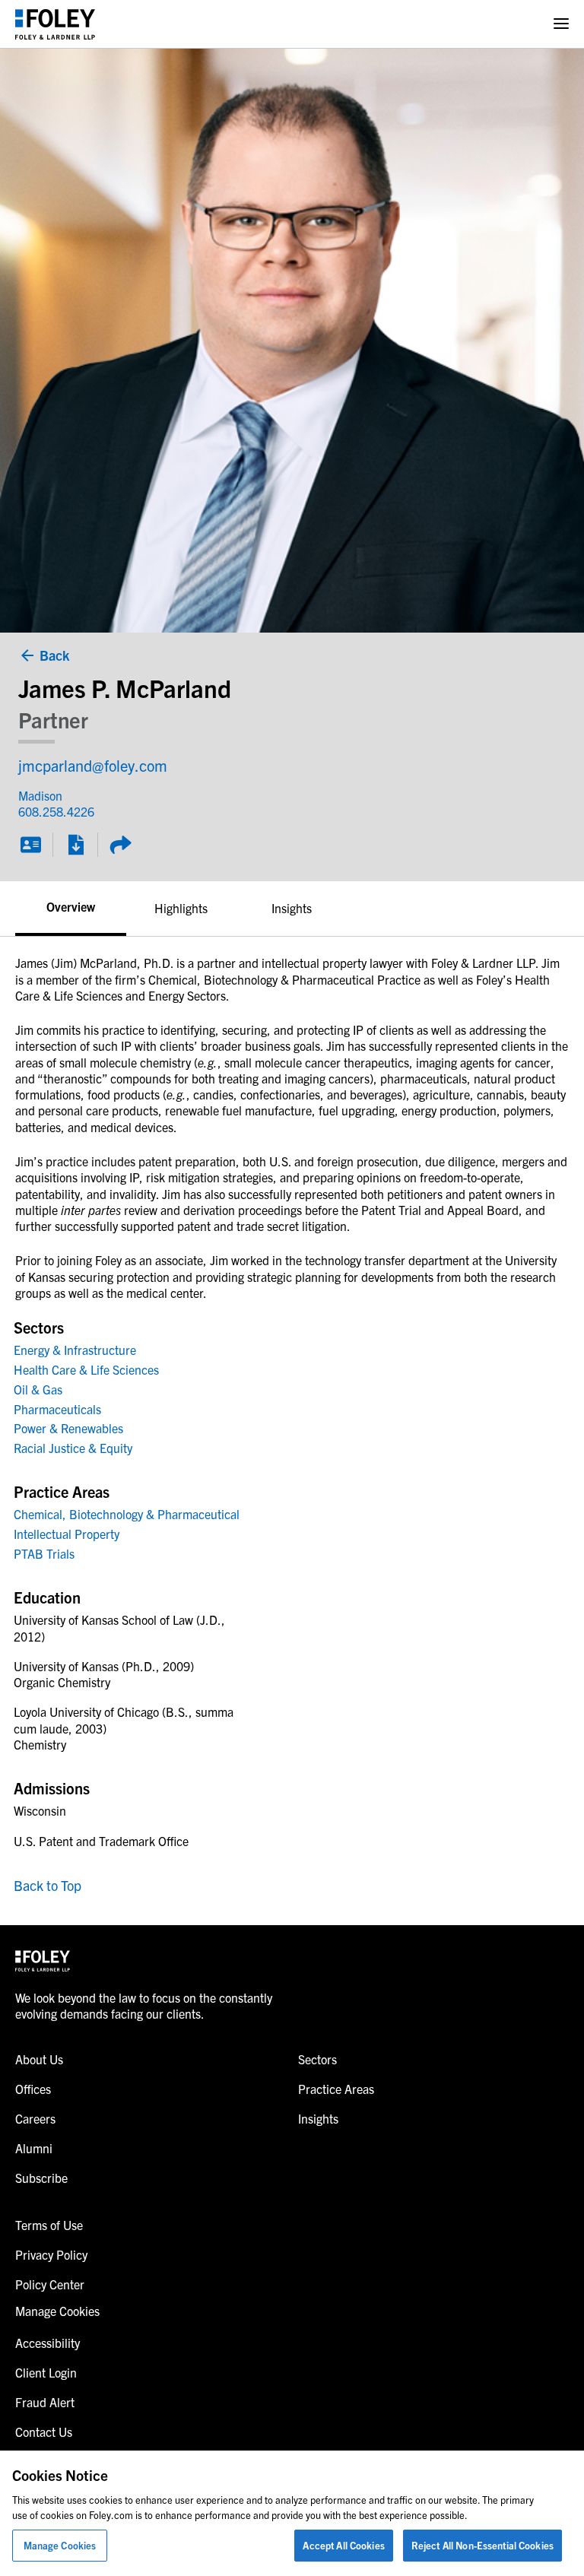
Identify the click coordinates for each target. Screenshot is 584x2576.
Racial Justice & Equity (73, 1448)
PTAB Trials (44, 1553)
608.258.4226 (47, 811)
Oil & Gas (38, 1389)
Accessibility (48, 2343)
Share (120, 845)
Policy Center (50, 2284)
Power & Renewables (68, 1428)
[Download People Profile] (75, 845)
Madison (40, 795)
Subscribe (41, 2178)
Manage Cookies (60, 2545)
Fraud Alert (45, 2402)
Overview (71, 906)
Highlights (181, 908)
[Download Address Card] (30, 845)
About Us (39, 2059)
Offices (33, 2089)
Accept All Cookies (343, 2545)
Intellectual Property (67, 1534)
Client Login (46, 2372)
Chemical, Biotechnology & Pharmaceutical (127, 1514)
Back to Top (48, 1885)
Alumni (34, 2148)
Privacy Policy (51, 2254)
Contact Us (44, 2432)
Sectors (317, 2059)
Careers (35, 2118)
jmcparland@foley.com (93, 765)
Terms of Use (49, 2225)
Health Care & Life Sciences (86, 1369)
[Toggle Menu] (561, 24)
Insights (292, 908)
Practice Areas (336, 2089)
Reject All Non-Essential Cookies (482, 2545)
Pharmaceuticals (57, 1409)
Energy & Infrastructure (75, 1350)
